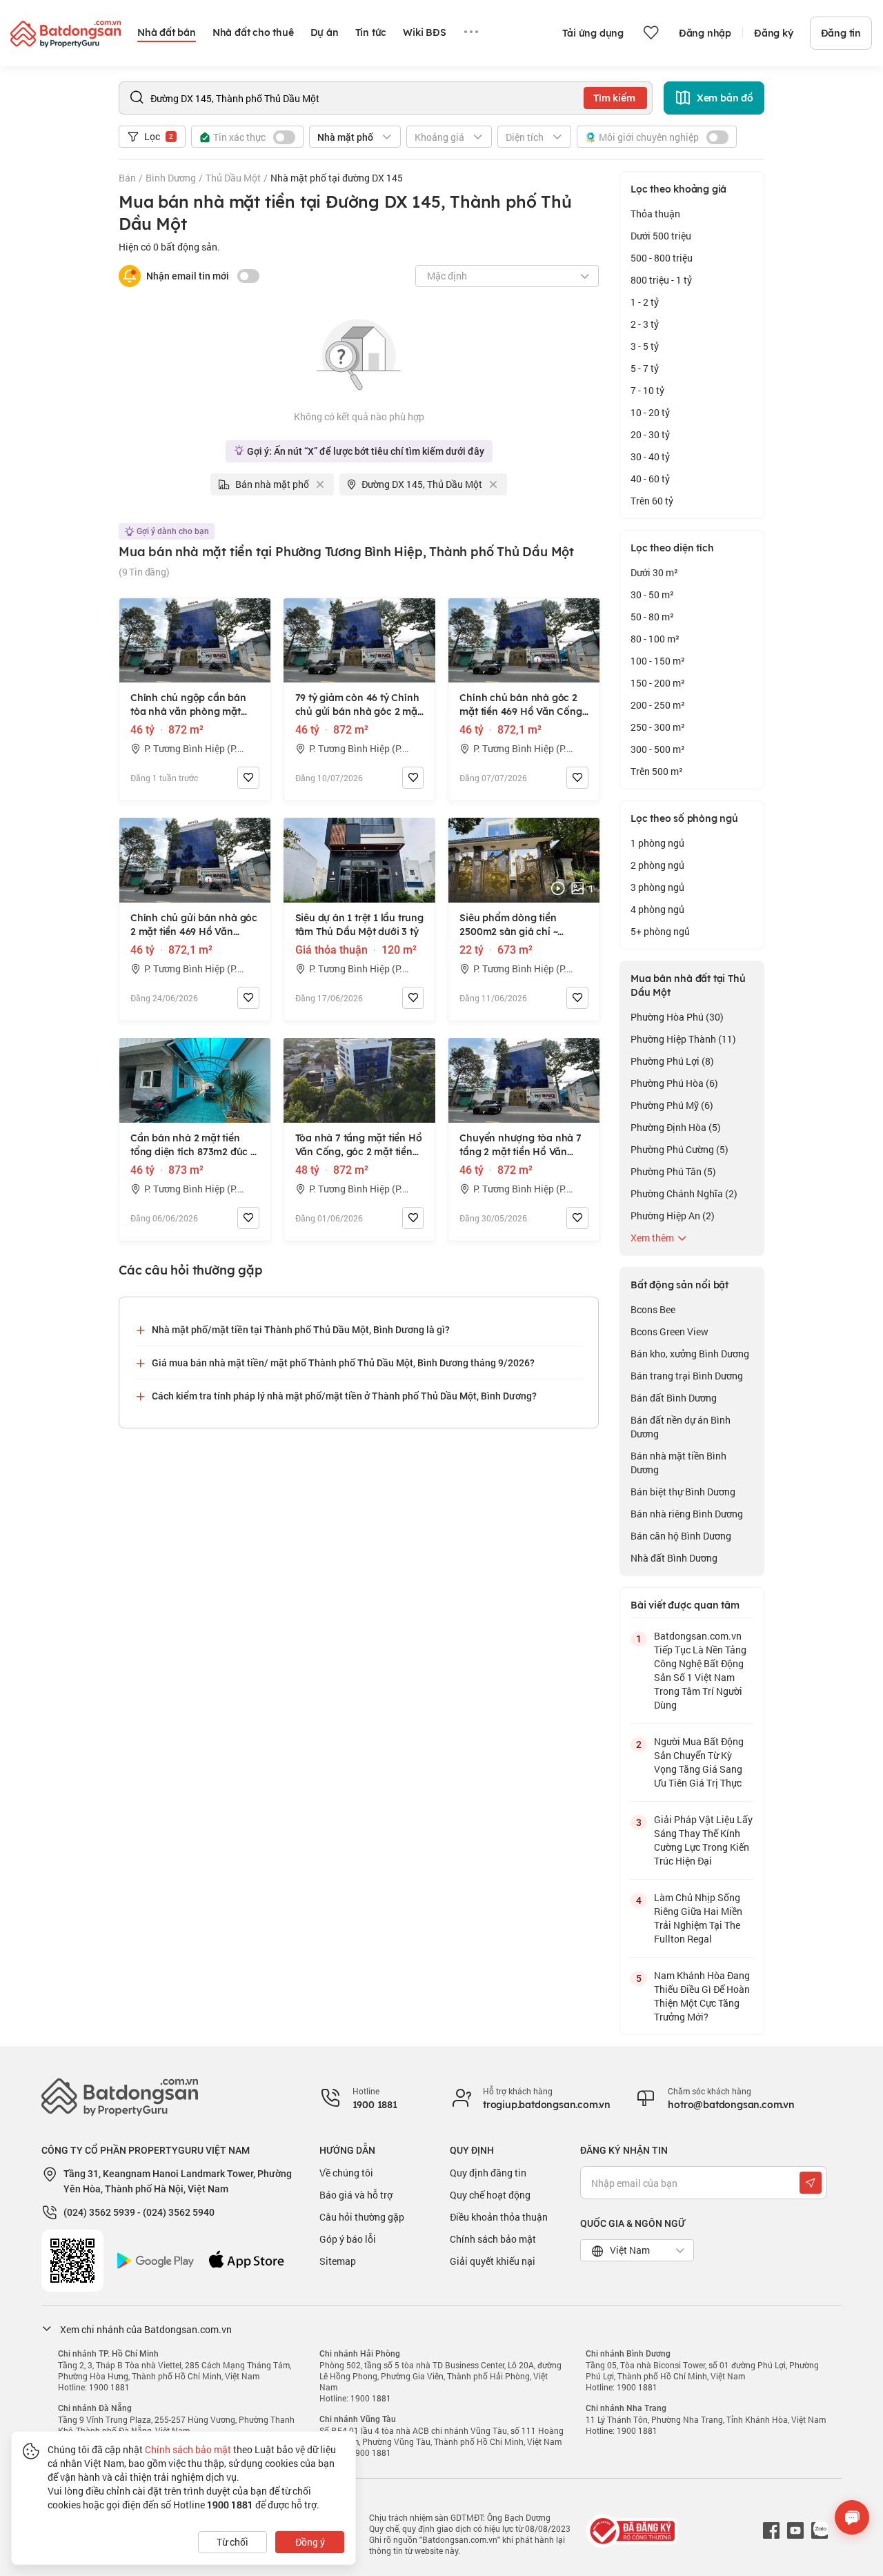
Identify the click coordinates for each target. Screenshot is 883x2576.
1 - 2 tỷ (645, 302)
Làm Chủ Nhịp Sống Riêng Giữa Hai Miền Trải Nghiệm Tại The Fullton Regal (698, 1918)
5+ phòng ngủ (660, 931)
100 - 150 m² (658, 661)
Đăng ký (774, 33)
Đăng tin (841, 33)
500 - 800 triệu (662, 258)
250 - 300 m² (658, 727)
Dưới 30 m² (654, 572)
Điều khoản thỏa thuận (499, 2217)
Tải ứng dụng (593, 33)
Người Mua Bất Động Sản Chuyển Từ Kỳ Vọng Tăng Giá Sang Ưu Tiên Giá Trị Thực (699, 1762)
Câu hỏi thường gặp (362, 2217)
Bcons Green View (669, 1331)
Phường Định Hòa (676, 1127)
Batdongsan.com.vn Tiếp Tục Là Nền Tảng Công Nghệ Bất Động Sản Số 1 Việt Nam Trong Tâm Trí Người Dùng (700, 1670)
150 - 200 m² (658, 683)
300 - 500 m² (658, 749)
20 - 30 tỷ (650, 434)
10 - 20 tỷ (650, 412)
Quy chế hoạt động (490, 2195)
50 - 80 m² (652, 617)
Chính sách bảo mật (493, 2239)
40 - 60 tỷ (650, 479)
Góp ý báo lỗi (348, 2239)
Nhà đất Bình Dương (674, 1558)
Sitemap (338, 2261)
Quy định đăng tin (488, 2173)
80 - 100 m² (655, 639)
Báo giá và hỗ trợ (356, 2195)
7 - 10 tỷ (647, 390)
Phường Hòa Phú (677, 1017)
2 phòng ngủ (657, 865)
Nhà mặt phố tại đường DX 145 (337, 178)
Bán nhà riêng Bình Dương (687, 1514)
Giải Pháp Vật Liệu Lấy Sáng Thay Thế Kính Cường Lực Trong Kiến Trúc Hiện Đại (703, 1840)
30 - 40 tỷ (650, 456)
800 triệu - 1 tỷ (661, 280)
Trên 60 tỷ (652, 501)
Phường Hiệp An (673, 1216)
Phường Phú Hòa (674, 1083)
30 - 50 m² (652, 594)
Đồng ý (310, 2542)
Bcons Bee (653, 1309)
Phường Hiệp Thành (683, 1039)
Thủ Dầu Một (233, 178)
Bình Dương (171, 178)
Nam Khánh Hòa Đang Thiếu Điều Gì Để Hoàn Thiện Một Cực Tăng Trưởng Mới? (702, 1996)
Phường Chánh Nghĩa (684, 1193)
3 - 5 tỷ (645, 346)
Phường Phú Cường (679, 1149)
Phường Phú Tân (673, 1171)
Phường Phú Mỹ (672, 1105)
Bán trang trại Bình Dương (687, 1376)
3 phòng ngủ (657, 887)
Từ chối (232, 2542)
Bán (127, 178)
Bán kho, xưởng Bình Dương (690, 1354)
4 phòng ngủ (657, 909)
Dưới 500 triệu (661, 236)
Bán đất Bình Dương (674, 1398)
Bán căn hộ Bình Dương (681, 1536)
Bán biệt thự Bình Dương (683, 1492)
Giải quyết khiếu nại (493, 2261)
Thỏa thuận (655, 214)
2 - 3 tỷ (645, 324)
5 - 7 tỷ (645, 368)
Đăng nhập (705, 33)
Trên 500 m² (657, 771)
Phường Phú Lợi (672, 1061)
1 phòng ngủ (657, 843)
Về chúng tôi (346, 2173)
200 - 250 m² (658, 705)
